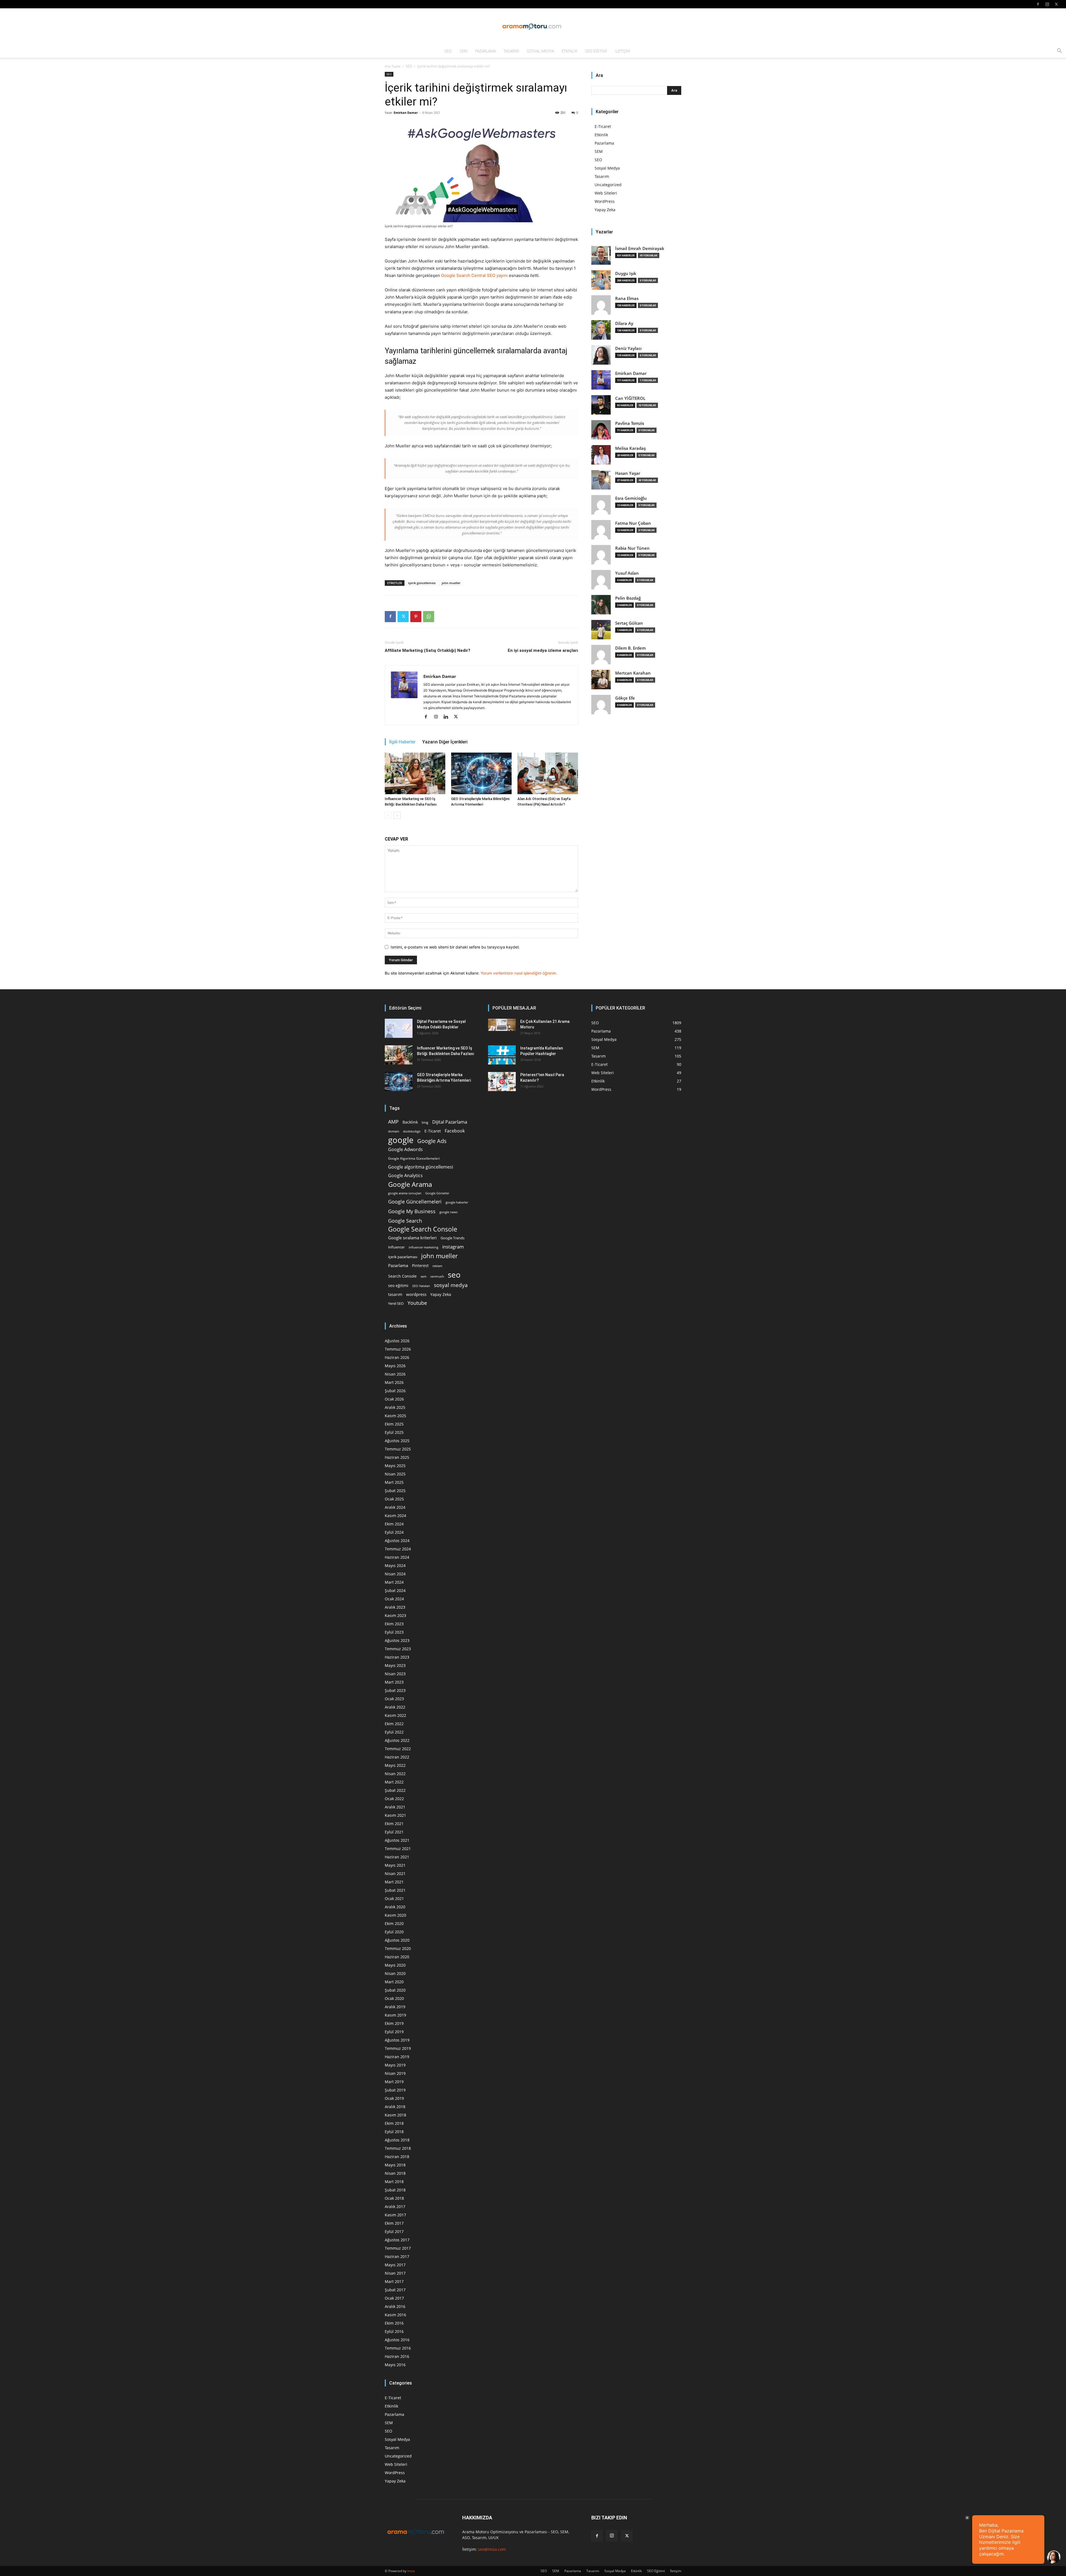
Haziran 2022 (397, 1757)
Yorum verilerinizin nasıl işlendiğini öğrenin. (519, 973)
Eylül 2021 (394, 1832)
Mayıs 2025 (395, 1466)
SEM (463, 51)
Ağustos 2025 (397, 1441)
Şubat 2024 (395, 1590)
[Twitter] (1056, 4)
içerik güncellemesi (422, 583)
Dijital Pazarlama (450, 1122)
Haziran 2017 (397, 2256)
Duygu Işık (626, 273)
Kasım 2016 (395, 2315)
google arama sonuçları (405, 1193)
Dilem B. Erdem (630, 648)
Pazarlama (485, 51)
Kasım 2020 (395, 1915)
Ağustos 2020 (397, 1940)
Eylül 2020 (394, 1932)
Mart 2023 (394, 1682)
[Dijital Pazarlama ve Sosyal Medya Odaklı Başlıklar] (399, 1028)
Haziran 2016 (397, 2356)
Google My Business (412, 1211)
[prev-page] (388, 815)
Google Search (405, 1221)
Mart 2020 (394, 1982)
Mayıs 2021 (395, 1865)
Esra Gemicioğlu (631, 498)
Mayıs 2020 (395, 1965)
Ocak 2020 (394, 1998)
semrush (437, 1276)
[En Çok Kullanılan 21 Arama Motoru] (502, 1025)
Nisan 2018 (395, 2173)
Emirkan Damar (406, 113)
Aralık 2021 (395, 1807)
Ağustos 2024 (397, 1541)
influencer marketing (423, 1247)
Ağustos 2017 (397, 2240)
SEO (448, 51)
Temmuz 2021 (398, 1849)
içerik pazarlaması (403, 1257)
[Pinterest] (416, 617)
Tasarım (511, 51)
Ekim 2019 (394, 2023)
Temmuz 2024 (398, 1549)
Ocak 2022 (394, 1799)
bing (425, 1122)
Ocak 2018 (394, 2198)
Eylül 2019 (394, 2032)
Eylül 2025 (394, 1432)
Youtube (417, 1303)
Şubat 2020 (395, 1990)
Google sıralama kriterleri (412, 1238)
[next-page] (397, 815)
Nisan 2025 (395, 1474)
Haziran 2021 (397, 1857)
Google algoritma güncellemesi (421, 1167)
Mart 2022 (394, 1782)
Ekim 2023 (394, 1624)
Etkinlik (569, 51)
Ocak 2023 (394, 1699)
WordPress (605, 201)
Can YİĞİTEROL (630, 398)
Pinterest (420, 1266)
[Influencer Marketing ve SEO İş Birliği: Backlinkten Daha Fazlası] (415, 773)
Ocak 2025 (394, 1499)
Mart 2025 (394, 1482)
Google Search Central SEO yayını (474, 275)
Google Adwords (405, 1150)
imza (411, 2571)
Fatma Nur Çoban (633, 523)
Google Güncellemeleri (415, 1202)
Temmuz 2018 (398, 2148)
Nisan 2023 (395, 1674)
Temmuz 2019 (398, 2048)
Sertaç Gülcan (629, 623)
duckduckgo (412, 1131)
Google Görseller (437, 1193)
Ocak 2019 (394, 2098)
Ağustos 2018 (397, 2140)
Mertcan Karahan (633, 673)
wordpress (416, 1294)
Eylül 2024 (394, 1532)
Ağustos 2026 (397, 1341)
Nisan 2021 (395, 1874)
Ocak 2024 (394, 1599)
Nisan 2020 (395, 1973)
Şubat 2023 (395, 1690)
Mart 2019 (394, 2082)
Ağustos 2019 (397, 2040)
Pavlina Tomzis (630, 423)
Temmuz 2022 (398, 1749)
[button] (1059, 51)
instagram (453, 1247)
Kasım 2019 (395, 2015)
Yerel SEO (396, 1304)
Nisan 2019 (395, 2073)
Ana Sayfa (393, 66)
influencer (396, 1247)
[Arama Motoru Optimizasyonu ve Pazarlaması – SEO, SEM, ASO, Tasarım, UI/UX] (533, 27)
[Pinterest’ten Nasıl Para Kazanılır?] (502, 1082)
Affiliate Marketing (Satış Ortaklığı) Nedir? (428, 650)
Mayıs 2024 (395, 1565)
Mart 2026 (394, 1382)
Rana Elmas (627, 298)
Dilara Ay (624, 323)
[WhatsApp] (429, 617)
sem (423, 1276)
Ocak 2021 (394, 1898)
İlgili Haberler (402, 742)
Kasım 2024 (395, 1516)
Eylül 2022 (394, 1732)
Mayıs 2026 (395, 1366)
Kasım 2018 (395, 2115)
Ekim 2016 (394, 2323)
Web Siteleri (606, 193)
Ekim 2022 (394, 1724)
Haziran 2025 (397, 1457)
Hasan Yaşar (628, 473)
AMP (393, 1122)
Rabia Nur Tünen (632, 548)
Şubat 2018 (395, 2190)
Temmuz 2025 (398, 1449)
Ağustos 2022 (397, 1740)
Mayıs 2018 (395, 2165)
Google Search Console (423, 1229)
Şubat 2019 (395, 2090)
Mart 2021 (394, 1882)
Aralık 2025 (395, 1407)
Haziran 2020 (397, 1957)
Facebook (455, 1131)
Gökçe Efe (625, 698)
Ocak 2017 (394, 2298)
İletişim (622, 51)
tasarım (395, 1294)
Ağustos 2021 (397, 1840)
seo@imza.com (492, 2549)
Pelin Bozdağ (628, 598)
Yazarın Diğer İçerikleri (445, 742)
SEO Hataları (421, 1286)
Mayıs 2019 (395, 2065)
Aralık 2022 (395, 1707)
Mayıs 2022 (395, 1765)
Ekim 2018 (394, 2123)
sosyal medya (451, 1285)
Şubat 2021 (395, 1890)
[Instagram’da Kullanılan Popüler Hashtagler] (502, 1055)
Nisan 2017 (395, 2273)
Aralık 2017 (395, 2207)
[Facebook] (1038, 4)
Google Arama (410, 1184)
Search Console (402, 1276)
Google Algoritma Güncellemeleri (414, 1158)
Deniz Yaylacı (628, 348)
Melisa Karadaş (630, 448)
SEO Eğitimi (596, 51)
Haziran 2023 (397, 1657)
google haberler (457, 1202)
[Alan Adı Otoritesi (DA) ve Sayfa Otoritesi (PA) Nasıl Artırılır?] (548, 773)
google (401, 1140)
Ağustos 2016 (397, 2340)
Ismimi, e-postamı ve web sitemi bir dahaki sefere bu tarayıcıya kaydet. (455, 947)
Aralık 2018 (395, 2107)
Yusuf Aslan (627, 573)
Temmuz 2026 (398, 1349)
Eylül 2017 (394, 2231)
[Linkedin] (448, 717)
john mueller (451, 583)
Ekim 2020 (394, 1923)
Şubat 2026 (395, 1391)
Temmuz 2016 (398, 2348)
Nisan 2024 (395, 1574)
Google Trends (452, 1238)
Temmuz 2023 (398, 1649)
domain (394, 1131)
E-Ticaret (603, 126)
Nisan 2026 (395, 1374)
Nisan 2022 (395, 1774)
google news (448, 1212)
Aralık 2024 (395, 1507)
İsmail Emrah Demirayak (640, 248)
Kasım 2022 (395, 1715)
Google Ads (432, 1141)
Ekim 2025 (394, 1424)
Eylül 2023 (394, 1632)
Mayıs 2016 (395, 2365)
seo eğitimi (398, 1286)
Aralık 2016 (395, 2306)
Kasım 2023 (395, 1615)
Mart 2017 (394, 2281)
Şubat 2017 (395, 2290)
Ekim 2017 (394, 2223)
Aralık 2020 (395, 1907)
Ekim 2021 (394, 1824)
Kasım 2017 (395, 2215)
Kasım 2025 (395, 1416)
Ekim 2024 (394, 1524)
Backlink (410, 1122)
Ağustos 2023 (397, 1640)
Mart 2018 (394, 2182)
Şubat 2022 (395, 1790)
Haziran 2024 (397, 1557)
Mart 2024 (394, 1582)
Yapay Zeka (605, 210)
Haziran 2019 (397, 2057)
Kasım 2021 (395, 1815)
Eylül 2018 (394, 2132)
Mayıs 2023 (395, 1665)
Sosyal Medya (540, 51)
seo (454, 1275)
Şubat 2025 (395, 1491)
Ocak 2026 (394, 1399)
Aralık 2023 (395, 1607)
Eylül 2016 (394, 2331)
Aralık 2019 (395, 2007)
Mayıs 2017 (395, 2265)
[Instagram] (1047, 4)
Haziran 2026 (397, 1357)
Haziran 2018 (397, 2157)
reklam (437, 1266)
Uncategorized (608, 185)
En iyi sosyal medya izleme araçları (543, 650)
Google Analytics (405, 1176)
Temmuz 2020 (398, 1948)
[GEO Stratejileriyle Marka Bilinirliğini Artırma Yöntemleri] (481, 773)
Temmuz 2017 (398, 2248)
